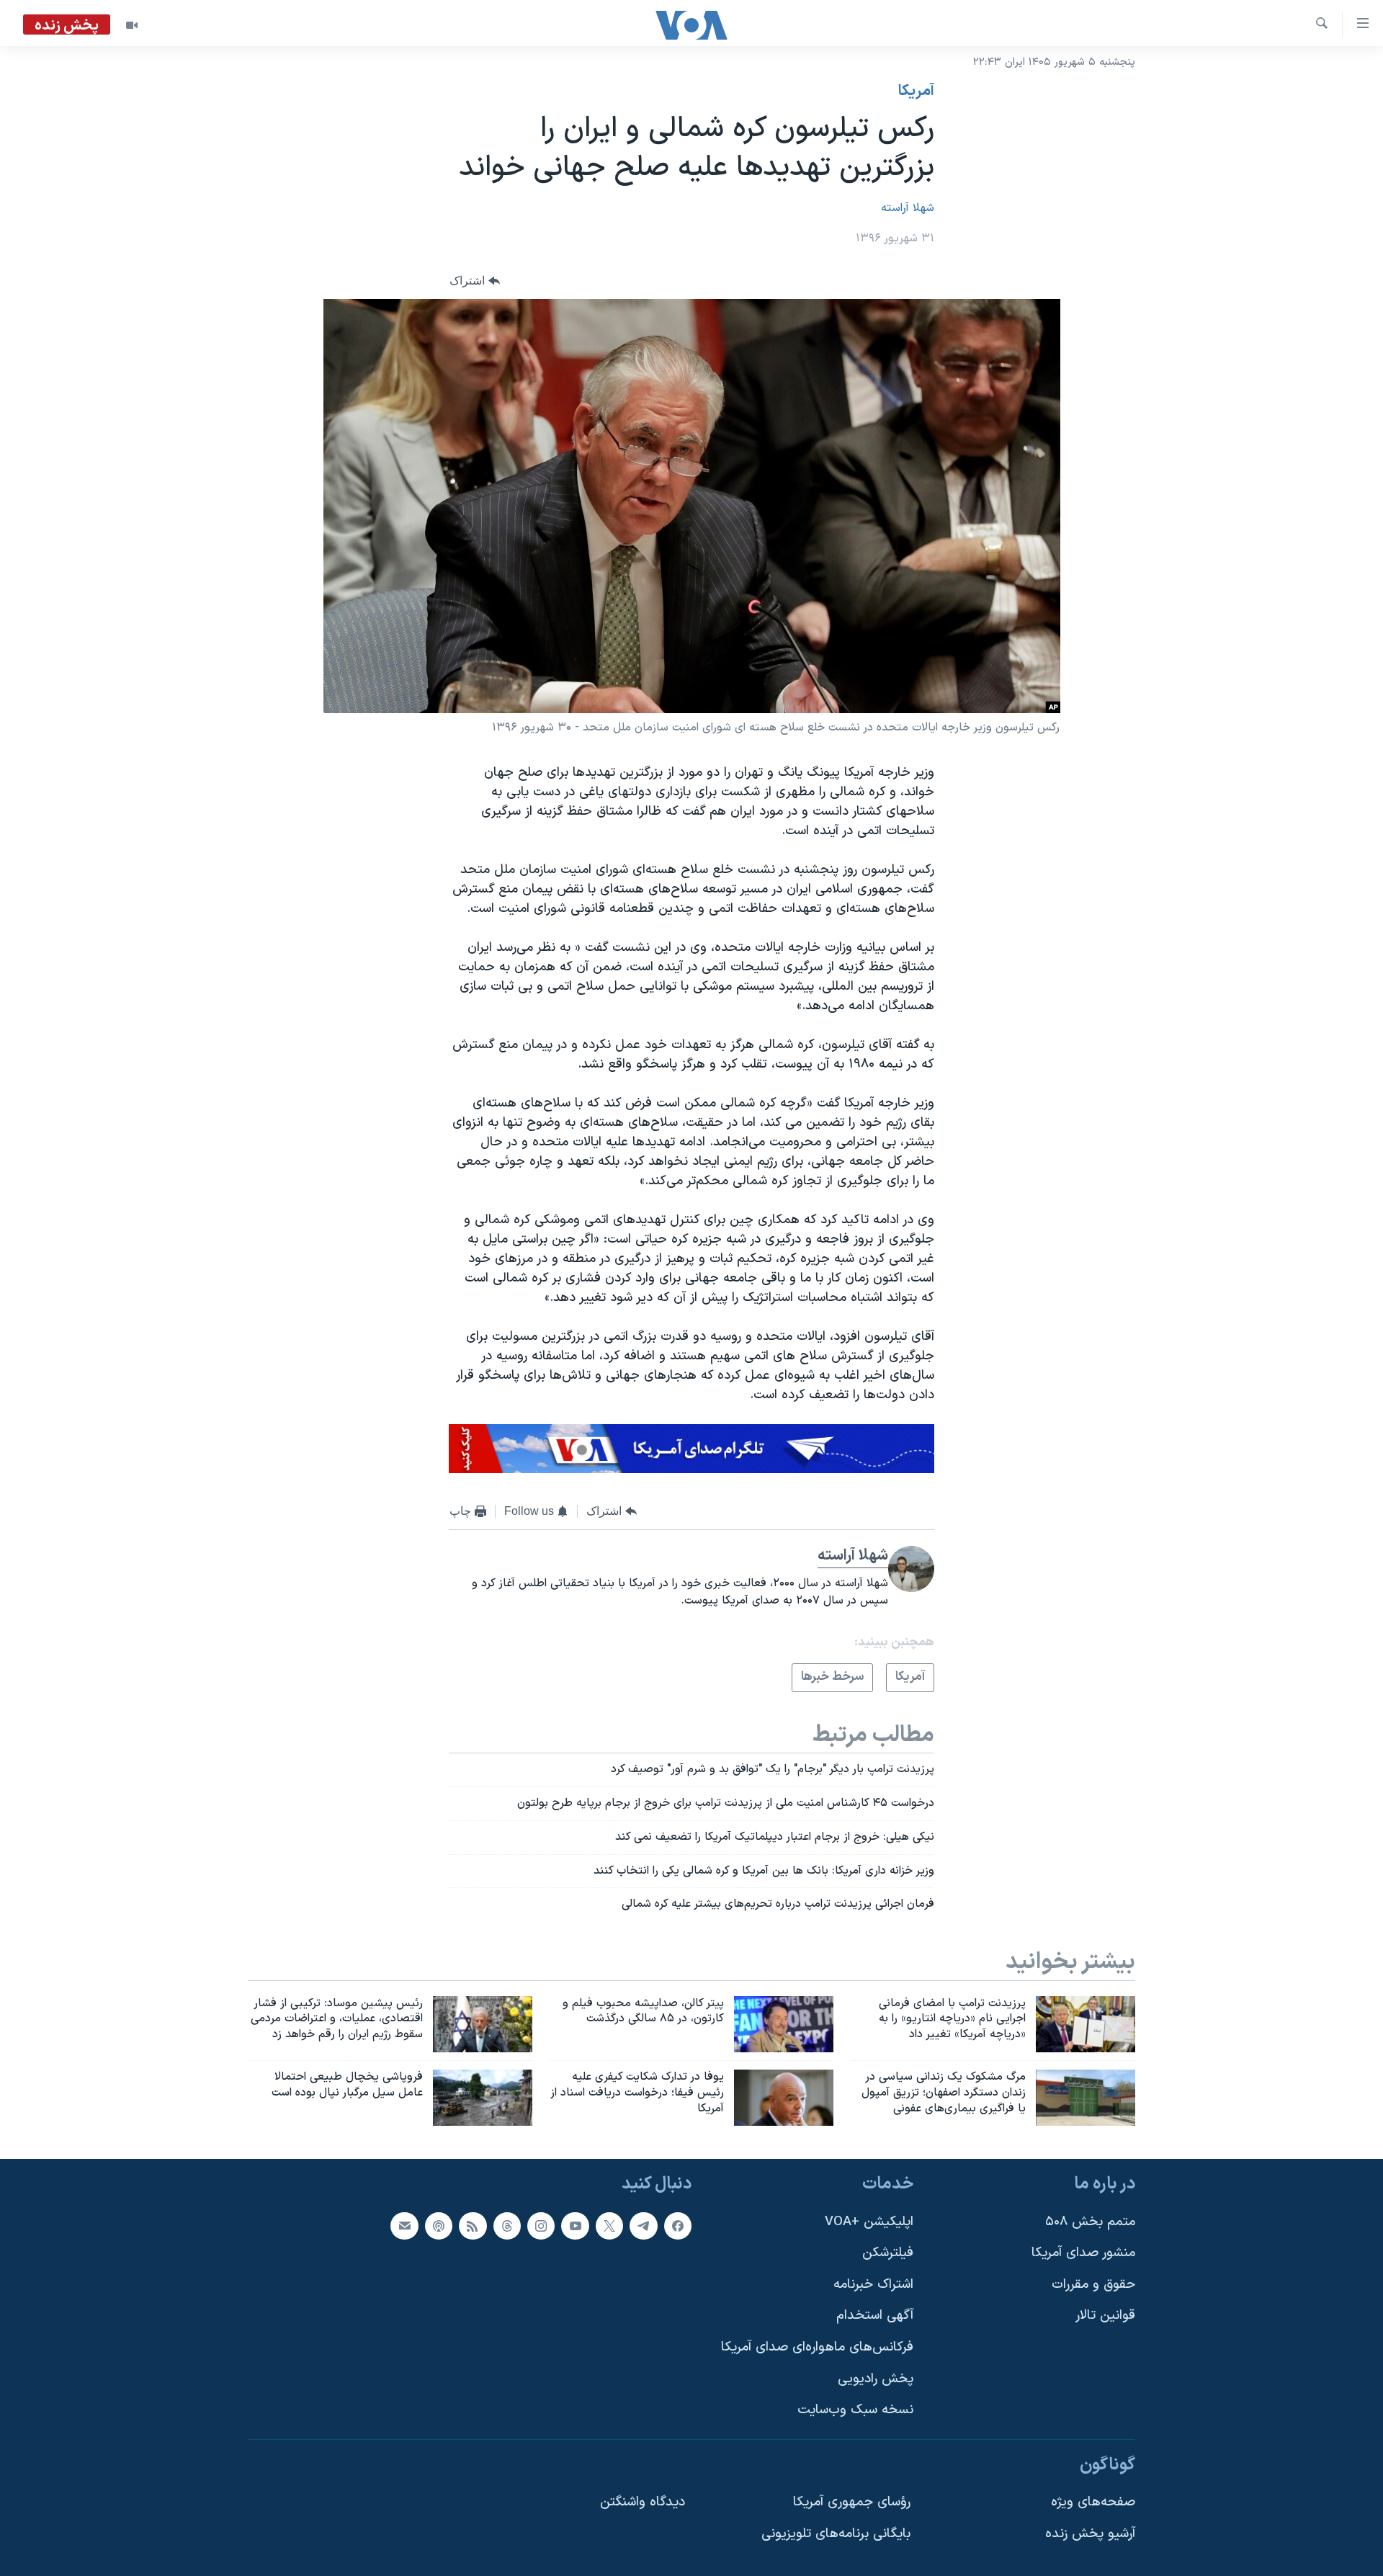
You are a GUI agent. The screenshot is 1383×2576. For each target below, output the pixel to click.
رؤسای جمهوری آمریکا (852, 2502)
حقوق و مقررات (1093, 2285)
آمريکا (916, 91)
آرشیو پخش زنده (1090, 2534)
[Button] (475, 281)
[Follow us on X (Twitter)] (609, 2226)
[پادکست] (439, 2226)
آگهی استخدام (875, 2316)
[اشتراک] (404, 2226)
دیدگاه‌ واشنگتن (643, 2502)
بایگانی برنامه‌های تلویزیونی (836, 2534)
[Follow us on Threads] (507, 2226)
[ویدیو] (132, 25)
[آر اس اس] (473, 2226)
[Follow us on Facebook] (678, 2226)
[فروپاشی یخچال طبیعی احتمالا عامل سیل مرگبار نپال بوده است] (483, 2098)
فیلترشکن (888, 2253)
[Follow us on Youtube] (575, 2226)
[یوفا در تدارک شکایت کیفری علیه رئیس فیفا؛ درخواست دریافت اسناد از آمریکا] (784, 2098)
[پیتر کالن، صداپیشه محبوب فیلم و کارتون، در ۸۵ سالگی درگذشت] (784, 2024)
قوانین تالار (1105, 2316)
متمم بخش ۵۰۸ (1090, 2222)
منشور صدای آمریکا (1083, 2253)
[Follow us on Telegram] (643, 2226)
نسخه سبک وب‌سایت (855, 2410)
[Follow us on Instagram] (541, 2226)
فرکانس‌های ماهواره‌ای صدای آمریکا (817, 2347)
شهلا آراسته (908, 208)
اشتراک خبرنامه (873, 2285)
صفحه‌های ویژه (1093, 2502)
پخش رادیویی (876, 2379)
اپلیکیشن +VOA (869, 2222)
